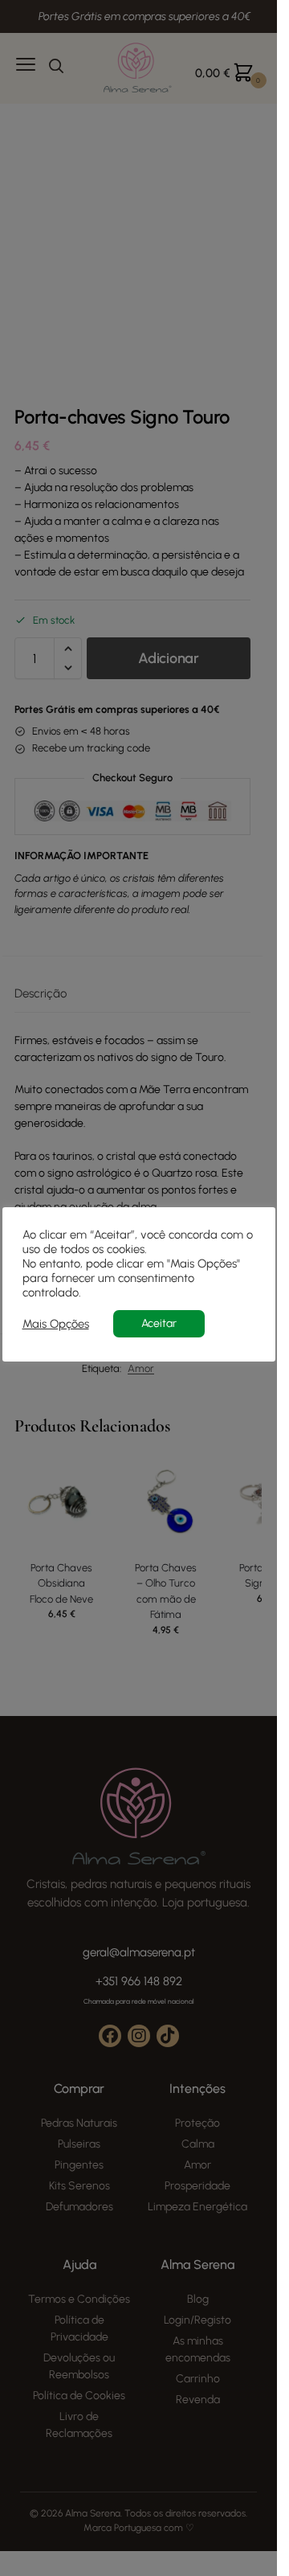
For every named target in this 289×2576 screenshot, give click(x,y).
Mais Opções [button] (56, 1324)
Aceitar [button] (159, 1323)
